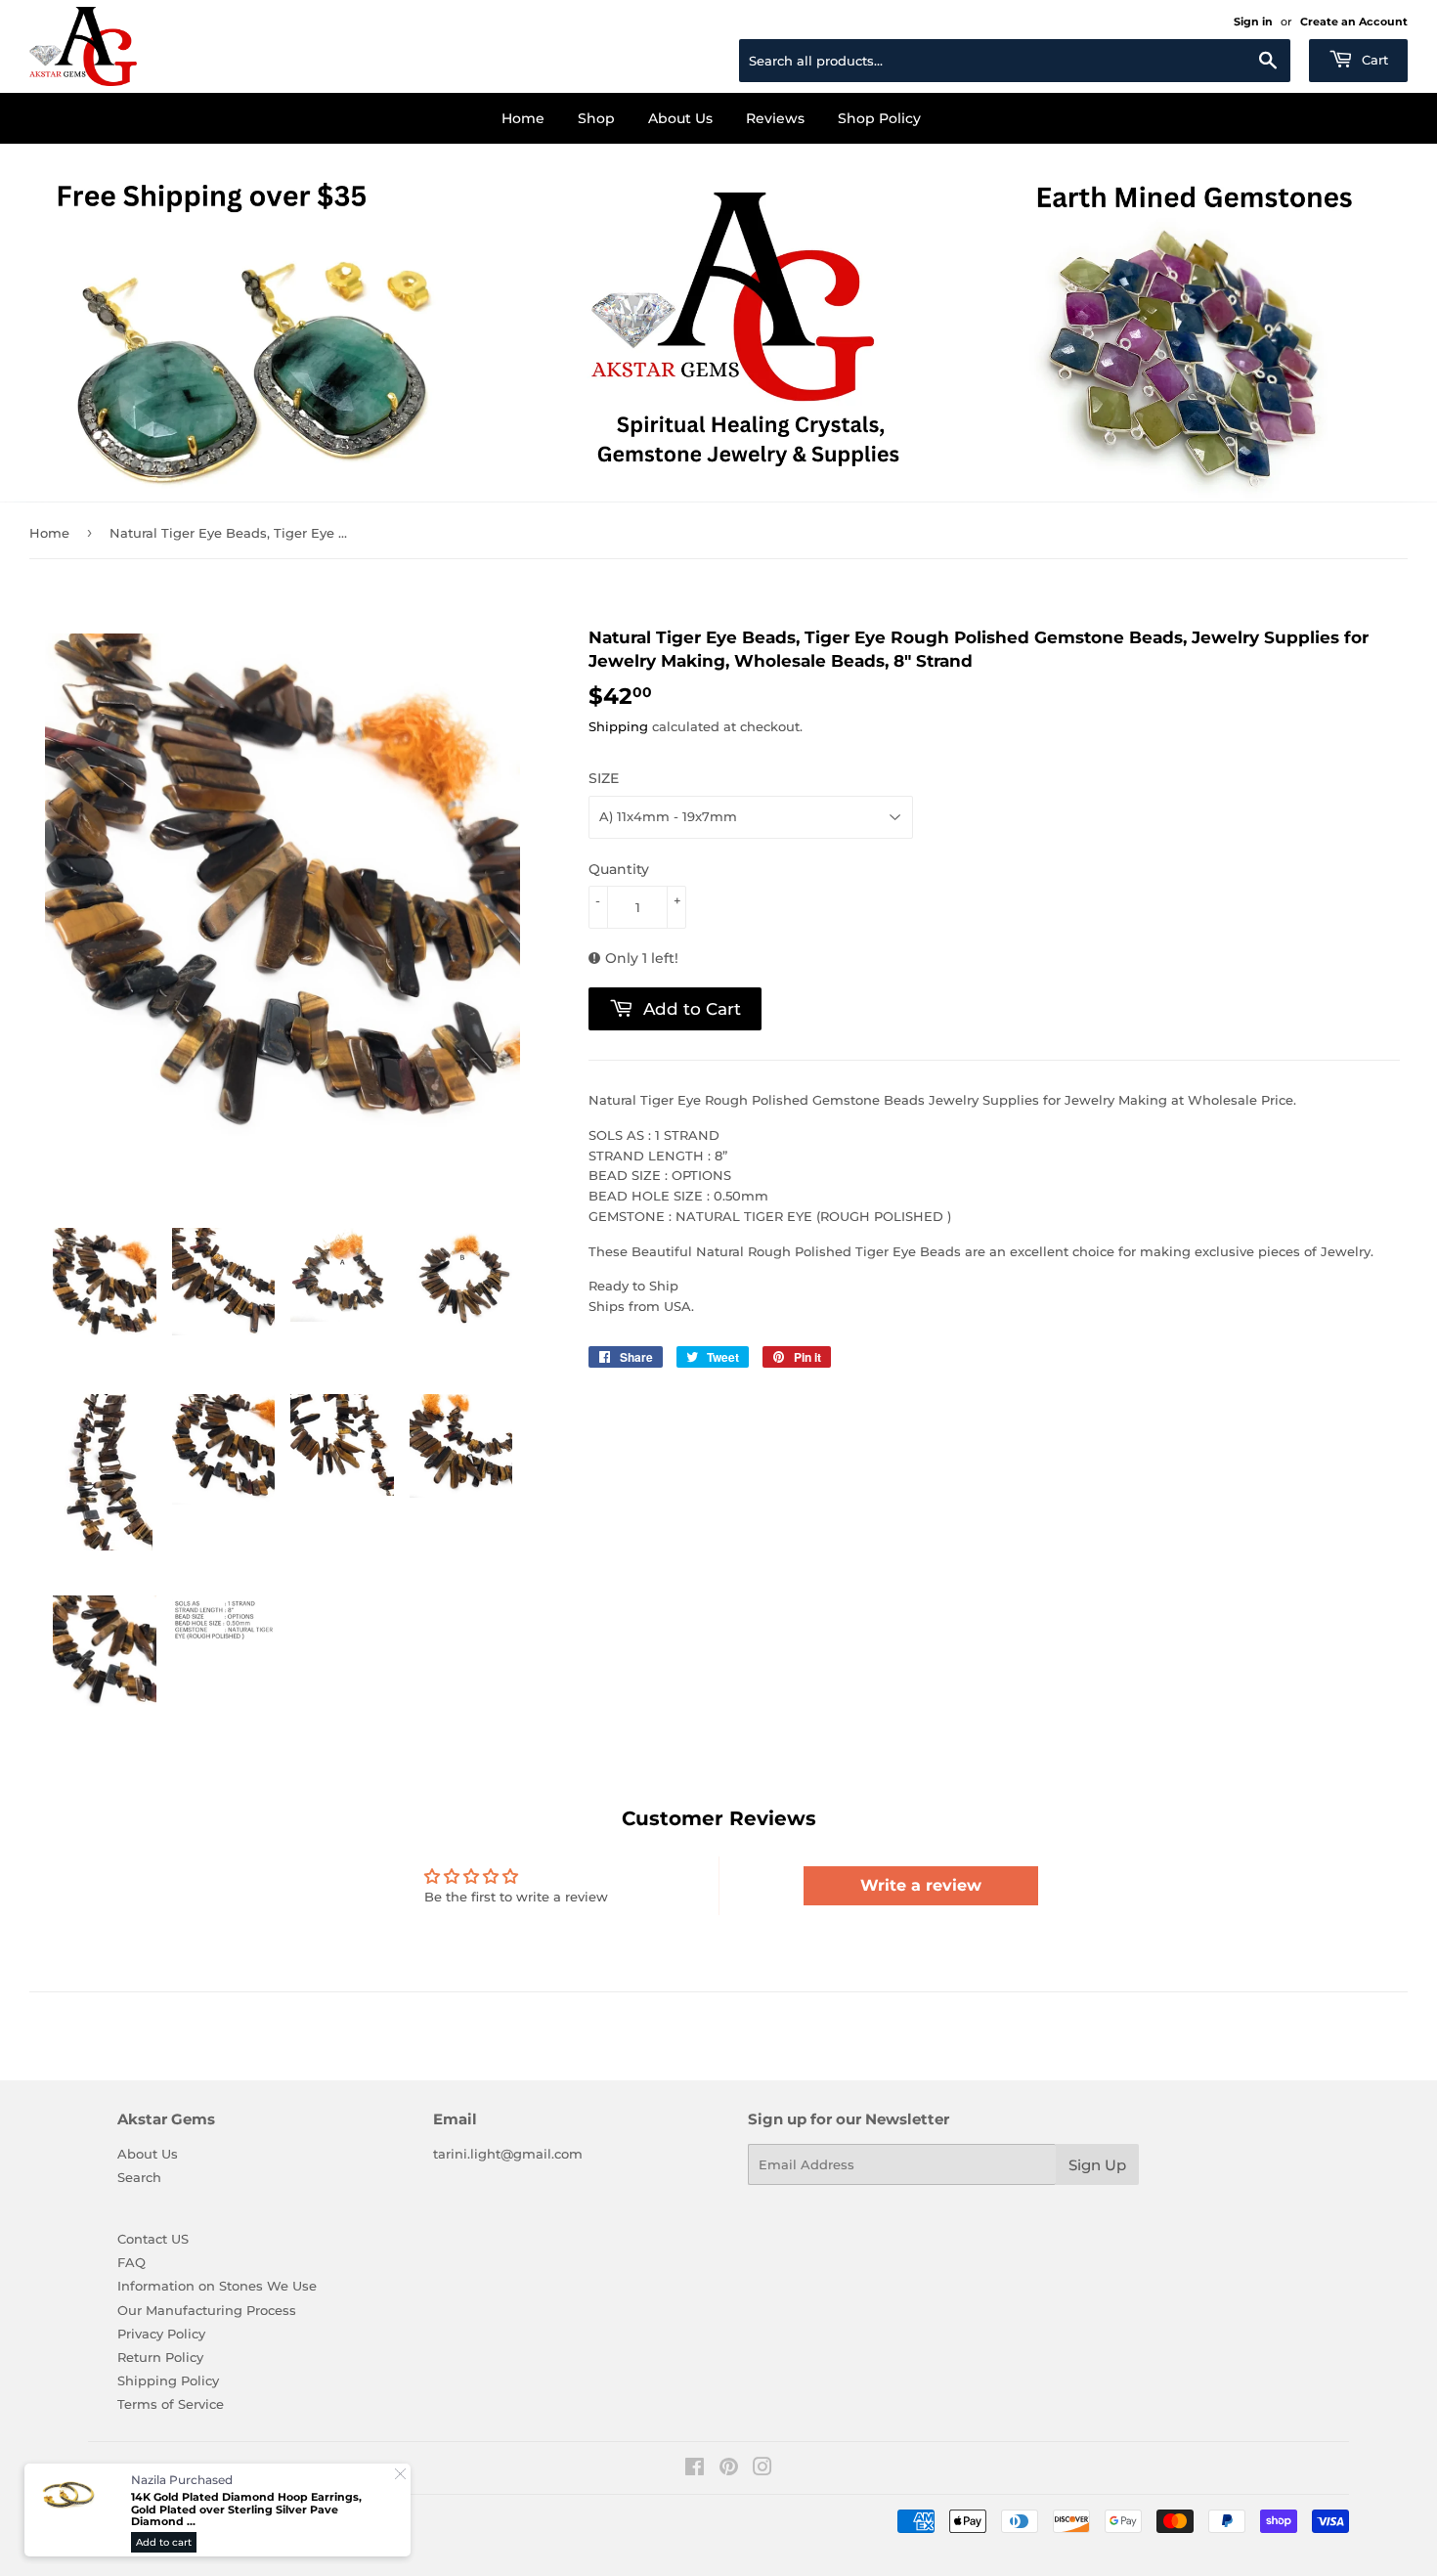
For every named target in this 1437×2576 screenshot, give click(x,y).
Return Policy (160, 2357)
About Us (680, 118)
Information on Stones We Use (217, 2286)
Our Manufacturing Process (207, 2310)
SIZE (604, 778)
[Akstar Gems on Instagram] (762, 2469)
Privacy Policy (161, 2334)
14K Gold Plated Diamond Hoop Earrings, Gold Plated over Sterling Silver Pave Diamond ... (246, 2510)
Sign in (1253, 22)
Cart (1373, 60)
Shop (596, 118)
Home (523, 118)
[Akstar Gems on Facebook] (695, 2469)
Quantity (619, 869)
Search (139, 2177)
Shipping (618, 726)
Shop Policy (879, 118)
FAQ (131, 2262)
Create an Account (1354, 22)
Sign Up (1097, 2165)
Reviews (775, 118)
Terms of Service (171, 2404)
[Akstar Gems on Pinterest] (729, 2469)
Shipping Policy (168, 2380)
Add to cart (164, 2542)
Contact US (153, 2239)
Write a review (921, 1885)
